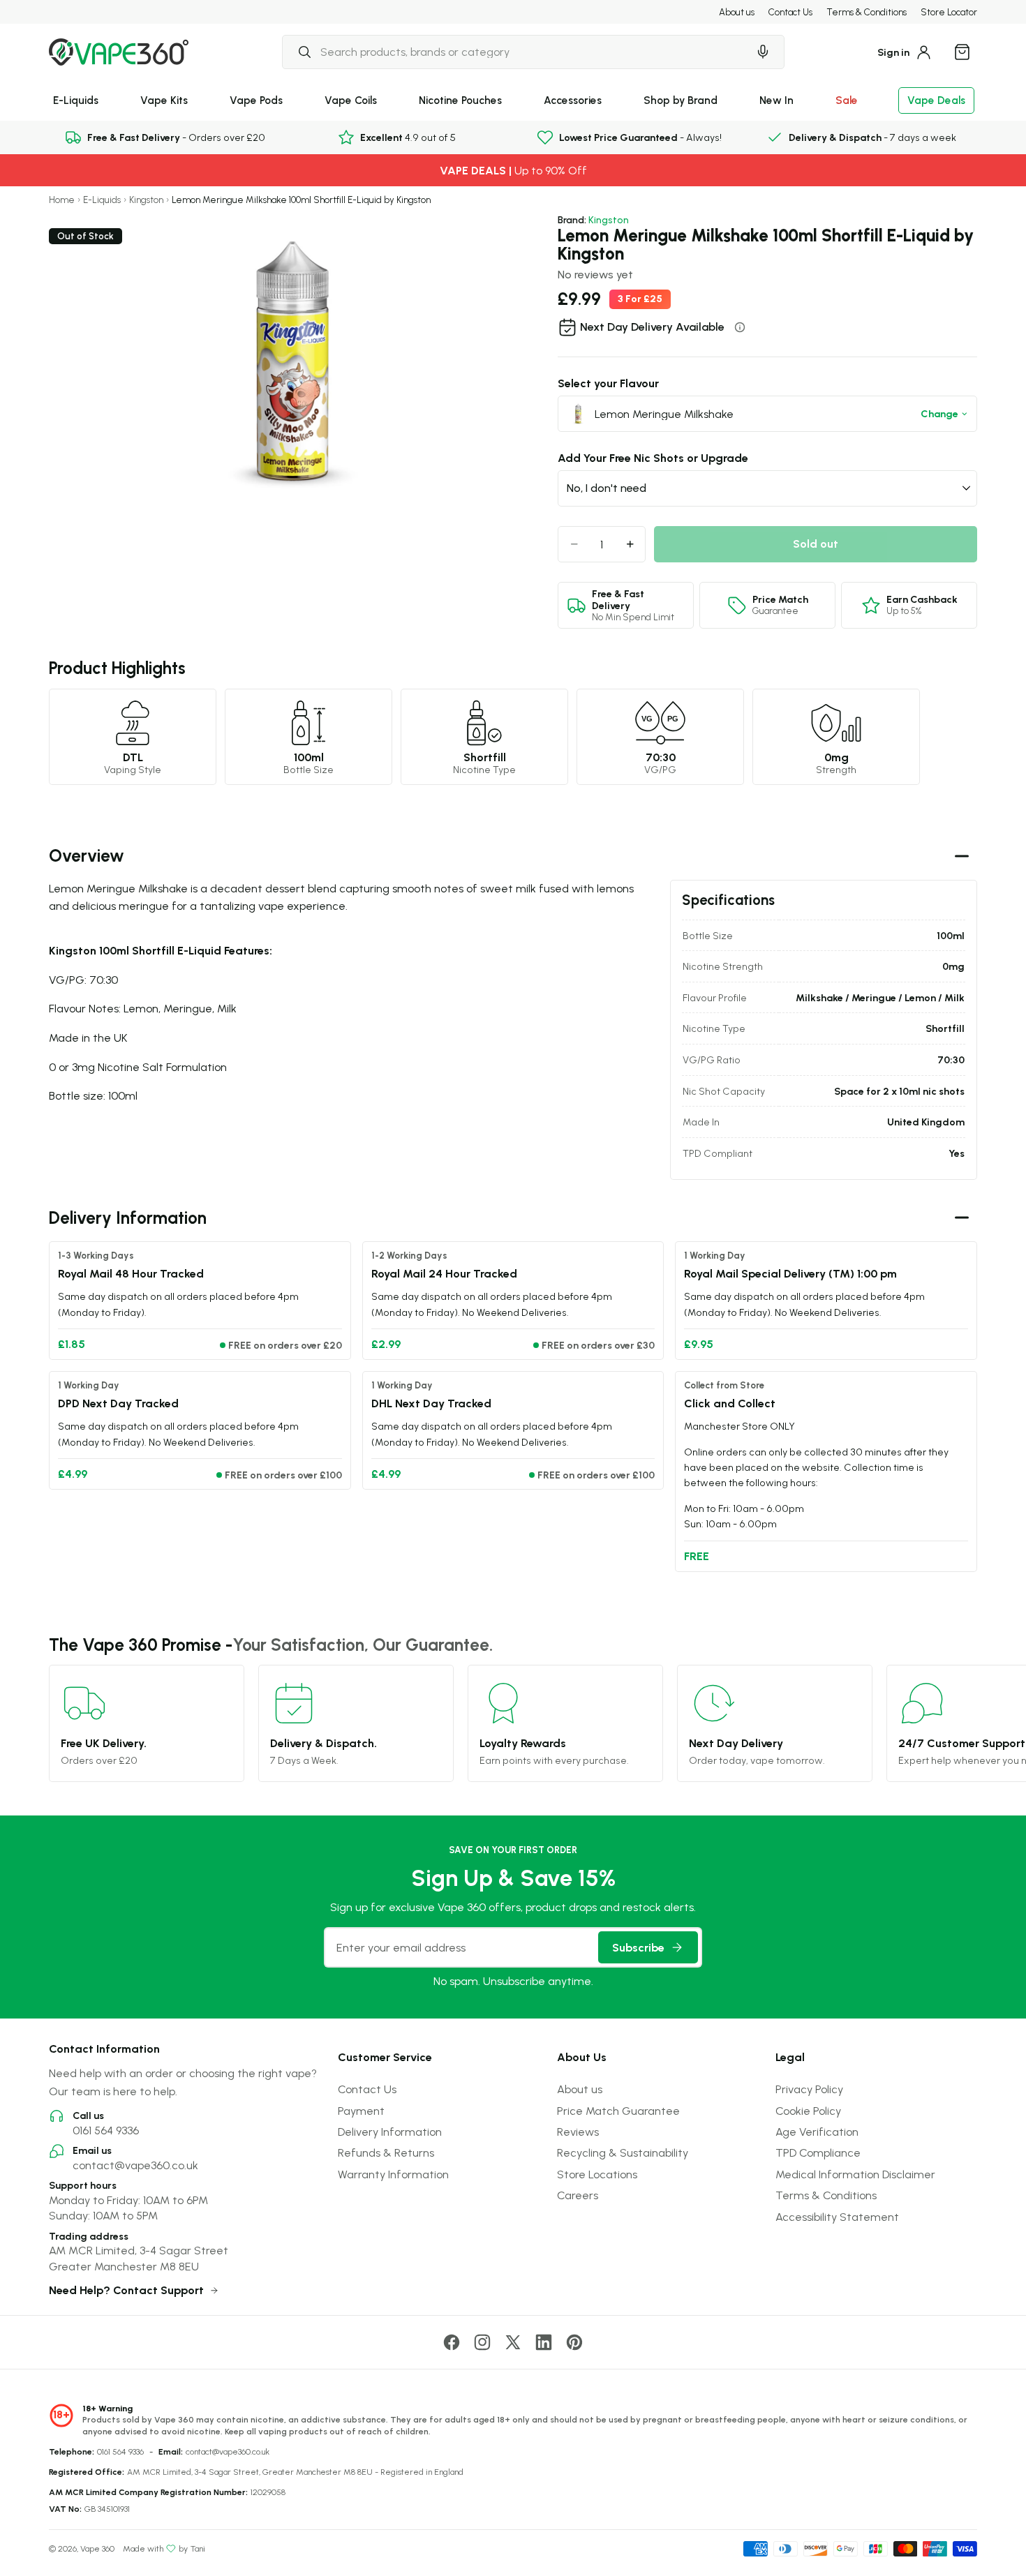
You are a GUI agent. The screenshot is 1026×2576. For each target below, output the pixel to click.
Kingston (146, 200)
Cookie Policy (808, 2111)
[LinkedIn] (544, 2342)
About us (737, 12)
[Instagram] (482, 2342)
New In (776, 100)
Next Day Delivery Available (652, 327)
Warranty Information (393, 2174)
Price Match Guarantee (618, 2111)
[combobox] (515, 52)
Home (62, 200)
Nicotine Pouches (460, 100)
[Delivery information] (740, 327)
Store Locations (597, 2174)
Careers (578, 2195)
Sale (847, 100)
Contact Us (790, 12)
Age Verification (817, 2132)
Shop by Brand (681, 100)
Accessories (573, 100)
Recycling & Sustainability (623, 2152)
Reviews (578, 2132)
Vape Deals (936, 100)
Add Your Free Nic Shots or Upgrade (653, 458)
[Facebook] (452, 2342)
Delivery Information (390, 2132)
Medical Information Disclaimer (855, 2174)
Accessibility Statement (837, 2217)
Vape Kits (164, 100)
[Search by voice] (763, 52)
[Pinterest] (574, 2342)
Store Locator (949, 12)
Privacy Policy (809, 2089)
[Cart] (962, 52)
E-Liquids (76, 100)
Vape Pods (256, 100)
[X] (513, 2342)
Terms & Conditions (867, 12)
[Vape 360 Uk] (119, 52)
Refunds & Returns (386, 2152)
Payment (361, 2111)
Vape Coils (351, 100)
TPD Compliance (818, 2152)
